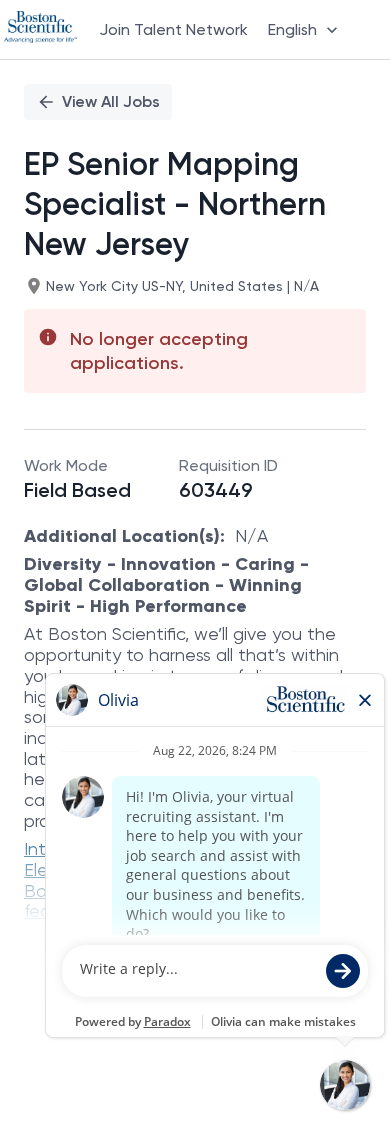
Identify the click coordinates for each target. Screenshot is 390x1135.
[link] (40, 29)
